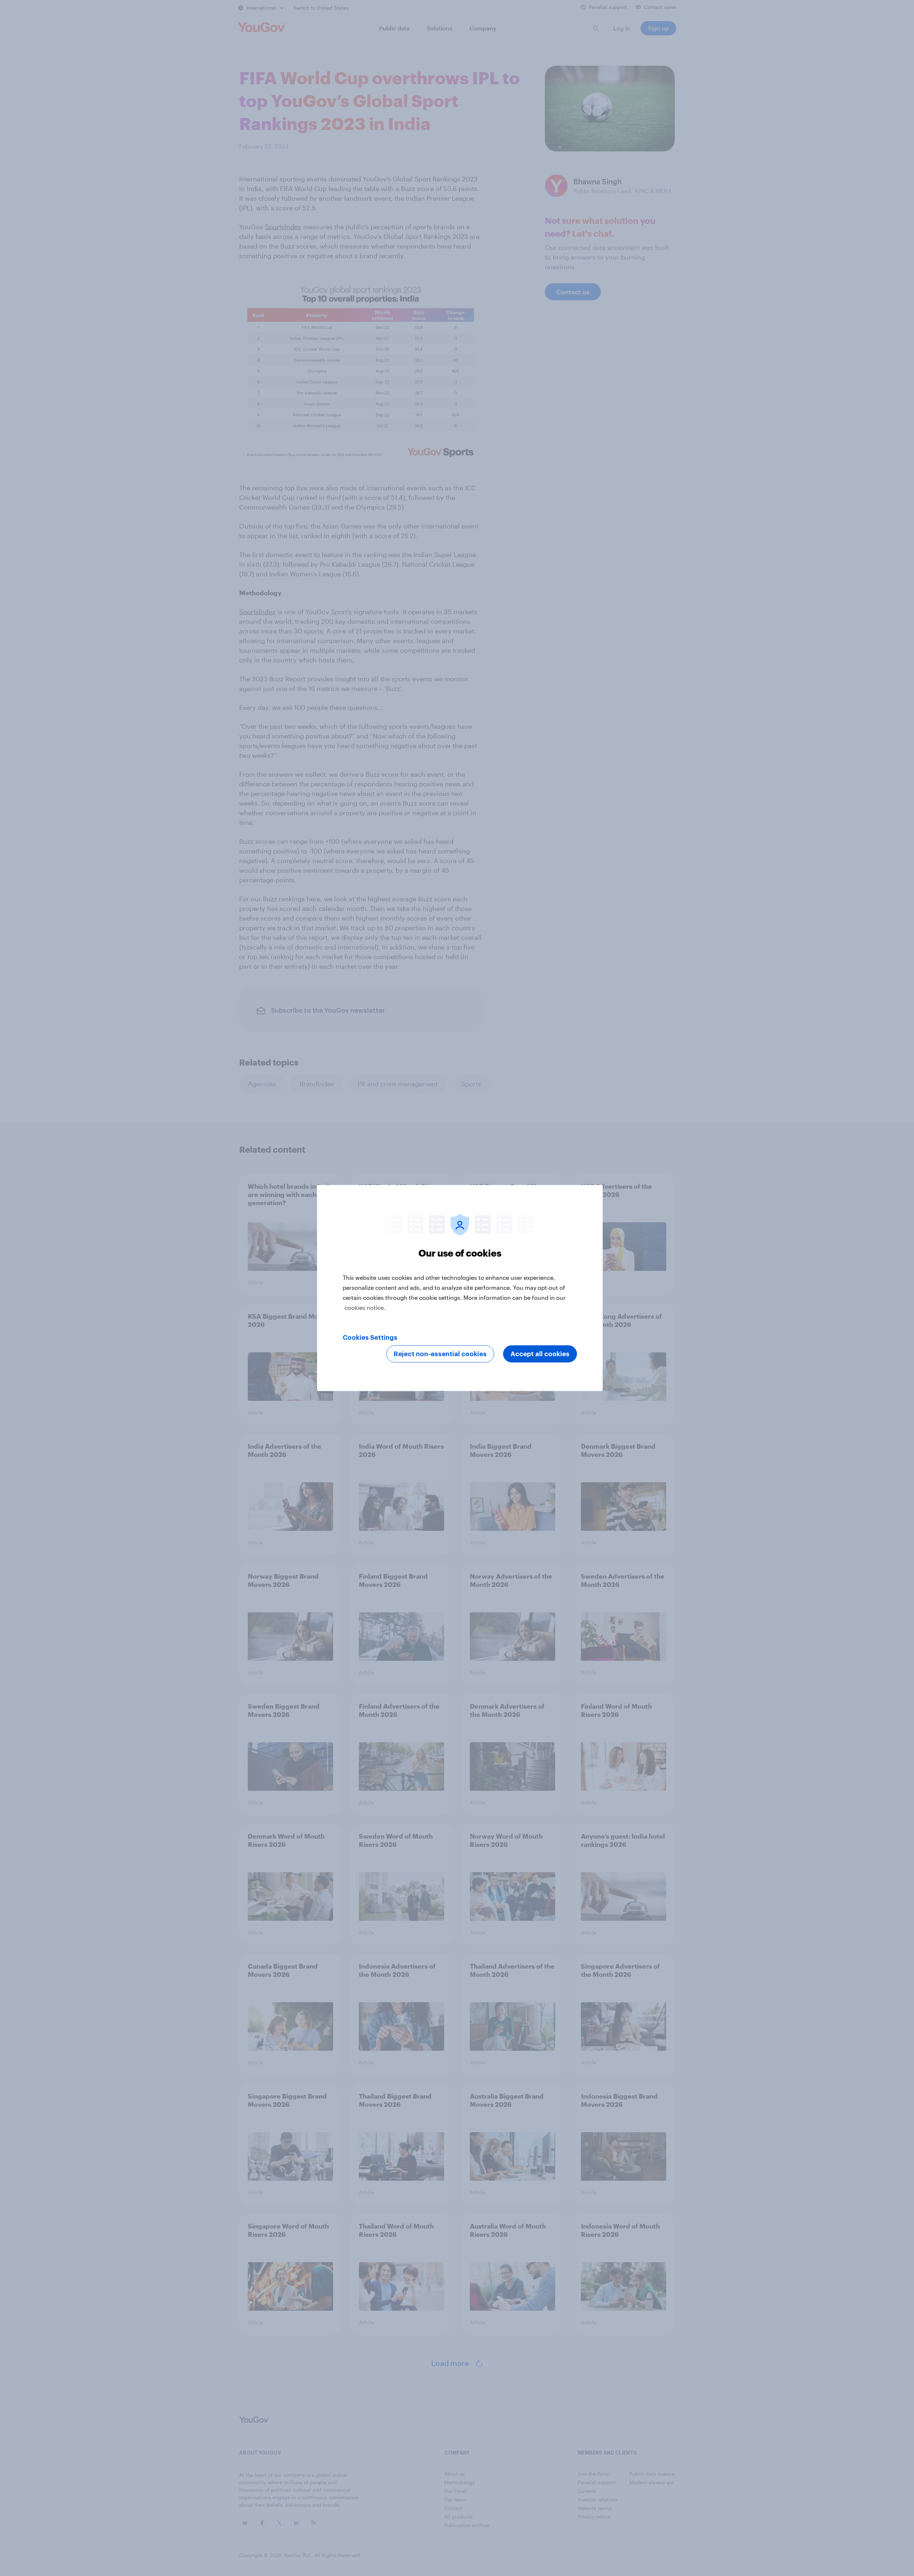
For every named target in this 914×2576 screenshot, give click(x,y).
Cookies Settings (370, 1338)
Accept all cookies (540, 1354)
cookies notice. (365, 1307)
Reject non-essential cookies (440, 1354)
